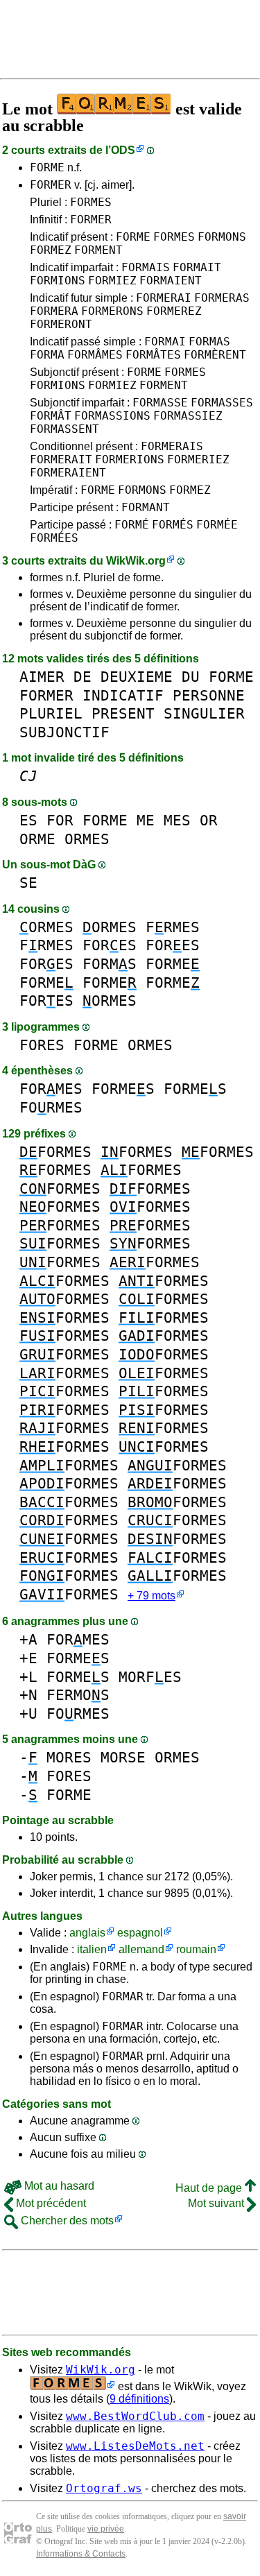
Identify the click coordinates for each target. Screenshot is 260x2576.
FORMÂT (51, 416)
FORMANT (146, 507)
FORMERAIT (61, 460)
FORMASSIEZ (188, 416)
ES (28, 820)
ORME (37, 839)
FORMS (110, 964)
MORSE (123, 1757)
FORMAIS (146, 267)
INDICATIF (123, 695)
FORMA (47, 355)
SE (28, 883)
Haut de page (210, 2188)
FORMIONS (58, 281)
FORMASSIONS (112, 416)
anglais (87, 1933)
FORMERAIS (172, 446)
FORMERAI (164, 298)
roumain (196, 1949)
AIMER (42, 677)
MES (177, 820)
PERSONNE (209, 695)
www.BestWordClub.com (135, 2416)
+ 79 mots (151, 1596)
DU (191, 677)
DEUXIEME (137, 677)
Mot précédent (50, 2203)
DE (83, 677)
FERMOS (78, 1695)
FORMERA (54, 311)
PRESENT (123, 713)
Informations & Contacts (81, 2554)
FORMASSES (222, 403)
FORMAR (123, 1997)
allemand (141, 1949)
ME (146, 820)
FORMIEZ (112, 281)
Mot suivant (217, 2203)
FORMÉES (54, 538)
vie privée (106, 2529)
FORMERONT (61, 324)
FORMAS (209, 342)
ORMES (87, 839)
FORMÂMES (95, 355)
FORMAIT (197, 267)
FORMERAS (222, 298)
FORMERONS (112, 311)
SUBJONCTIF (64, 732)
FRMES (173, 927)
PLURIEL (51, 713)
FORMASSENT (64, 429)
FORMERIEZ (198, 460)
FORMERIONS (130, 460)
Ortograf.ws (104, 2488)
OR (209, 820)
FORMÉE (217, 525)
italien (92, 1949)
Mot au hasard (58, 2186)
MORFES (150, 1677)
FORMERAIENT (68, 473)
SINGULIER (204, 713)
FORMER (51, 185)
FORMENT (98, 250)
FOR (60, 820)
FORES (110, 945)
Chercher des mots (66, 2221)
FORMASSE (160, 403)
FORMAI (165, 342)
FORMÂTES (153, 355)
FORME (47, 168)
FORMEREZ (174, 311)
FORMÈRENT (215, 355)
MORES (69, 1757)
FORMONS (222, 237)
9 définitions (139, 2399)
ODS (123, 150)
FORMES (91, 202)
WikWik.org (136, 561)
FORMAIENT (171, 281)
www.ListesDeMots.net (135, 2446)
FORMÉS (173, 525)
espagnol (140, 1933)
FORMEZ (51, 250)
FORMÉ (132, 525)
